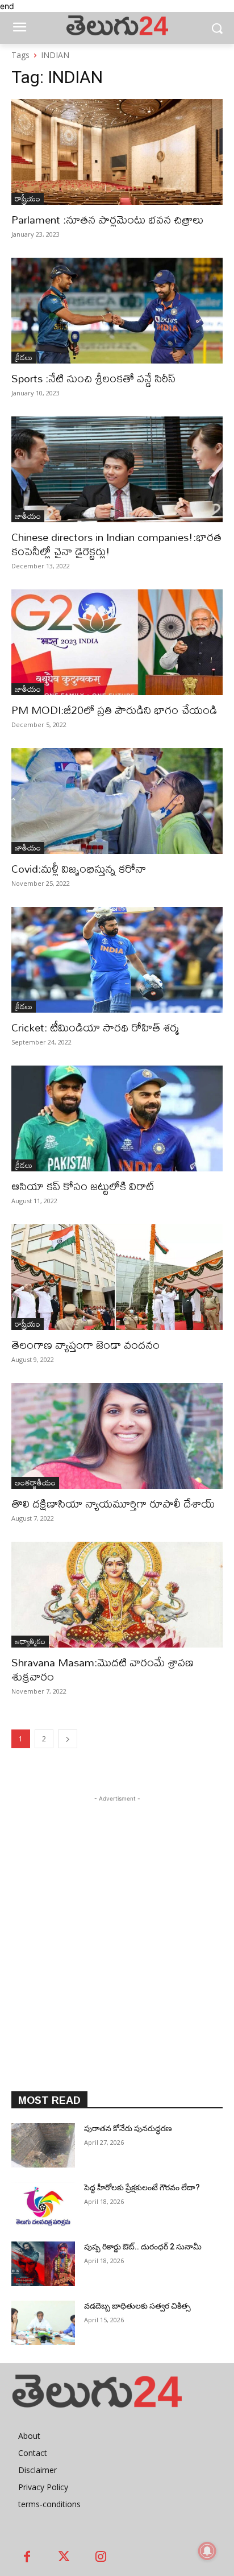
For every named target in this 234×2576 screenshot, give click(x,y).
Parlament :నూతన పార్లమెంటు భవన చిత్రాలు (107, 219)
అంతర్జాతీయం (35, 1483)
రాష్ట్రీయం (28, 199)
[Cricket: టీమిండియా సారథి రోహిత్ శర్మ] (117, 960)
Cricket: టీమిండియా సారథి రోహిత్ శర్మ (95, 1027)
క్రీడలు (24, 358)
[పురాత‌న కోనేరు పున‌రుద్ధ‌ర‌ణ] (43, 2145)
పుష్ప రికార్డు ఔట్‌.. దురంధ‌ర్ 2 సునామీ (143, 2247)
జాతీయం (28, 516)
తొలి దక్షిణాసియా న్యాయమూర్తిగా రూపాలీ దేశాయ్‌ (113, 1503)
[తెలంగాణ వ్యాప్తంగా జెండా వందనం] (117, 1277)
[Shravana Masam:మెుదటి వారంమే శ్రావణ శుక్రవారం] (117, 1595)
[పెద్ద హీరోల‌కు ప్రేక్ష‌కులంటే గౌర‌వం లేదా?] (43, 2205)
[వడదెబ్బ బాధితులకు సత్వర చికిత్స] (43, 2323)
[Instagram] (101, 2558)
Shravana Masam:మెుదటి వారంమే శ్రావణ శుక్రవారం (103, 1669)
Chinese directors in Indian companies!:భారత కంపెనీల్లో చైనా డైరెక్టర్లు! (116, 544)
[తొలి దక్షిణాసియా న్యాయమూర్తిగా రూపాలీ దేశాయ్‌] (117, 1436)
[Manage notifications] (207, 2551)
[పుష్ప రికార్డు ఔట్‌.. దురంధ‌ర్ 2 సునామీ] (43, 2264)
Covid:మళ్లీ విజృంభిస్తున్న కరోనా (79, 868)
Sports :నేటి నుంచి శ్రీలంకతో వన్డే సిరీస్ (93, 378)
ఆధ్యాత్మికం (30, 1642)
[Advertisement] (117, 1922)
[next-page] (68, 1739)
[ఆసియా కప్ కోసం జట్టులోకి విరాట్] (117, 1118)
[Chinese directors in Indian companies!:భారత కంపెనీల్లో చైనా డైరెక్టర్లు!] (117, 469)
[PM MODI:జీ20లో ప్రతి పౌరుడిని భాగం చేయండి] (117, 642)
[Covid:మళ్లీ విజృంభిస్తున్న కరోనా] (117, 801)
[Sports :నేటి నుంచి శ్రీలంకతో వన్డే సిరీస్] (117, 311)
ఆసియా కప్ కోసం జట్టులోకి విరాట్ (83, 1186)
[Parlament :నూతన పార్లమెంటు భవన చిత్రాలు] (117, 152)
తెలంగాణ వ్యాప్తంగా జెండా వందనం (85, 1345)
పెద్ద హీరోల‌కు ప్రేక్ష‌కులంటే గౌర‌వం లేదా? (143, 2187)
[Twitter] (64, 2558)
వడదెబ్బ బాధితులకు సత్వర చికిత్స (137, 2306)
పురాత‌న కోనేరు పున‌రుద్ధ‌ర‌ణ (128, 2128)
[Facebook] (27, 2558)
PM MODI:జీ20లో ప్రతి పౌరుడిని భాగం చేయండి (114, 710)
